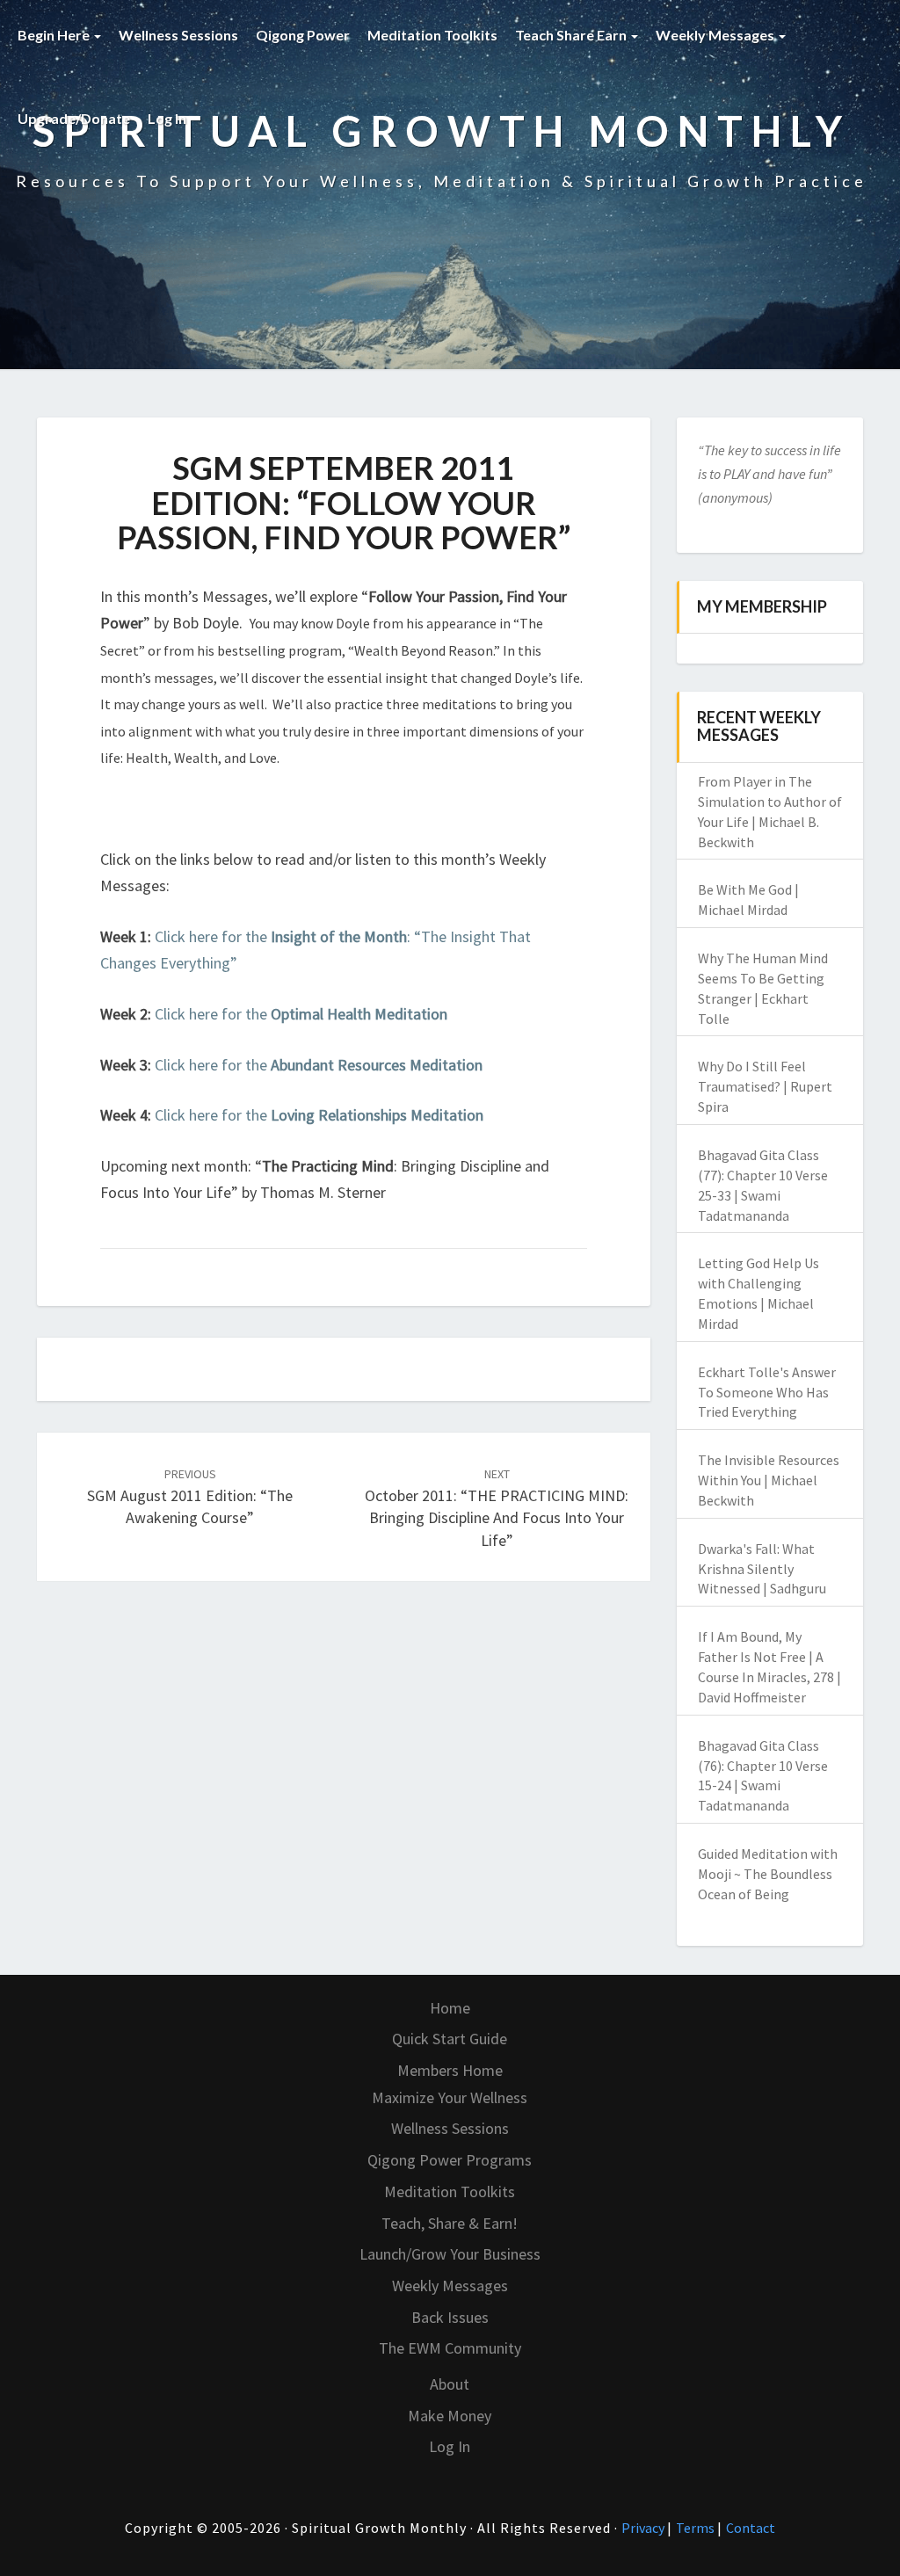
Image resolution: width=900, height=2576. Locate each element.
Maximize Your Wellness (450, 2097)
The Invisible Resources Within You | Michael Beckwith (769, 1480)
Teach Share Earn (572, 35)
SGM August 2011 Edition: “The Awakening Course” (190, 1497)
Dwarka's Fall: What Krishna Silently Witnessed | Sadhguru (762, 1569)
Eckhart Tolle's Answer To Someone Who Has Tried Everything (767, 1392)
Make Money (450, 2416)
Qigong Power (303, 35)
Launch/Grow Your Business (450, 2254)
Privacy (644, 2528)
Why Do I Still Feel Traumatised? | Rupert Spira (765, 1086)
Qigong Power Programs (450, 2160)
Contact (751, 2528)
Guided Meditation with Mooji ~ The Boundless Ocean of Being (768, 1874)
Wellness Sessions (178, 35)
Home (450, 2008)
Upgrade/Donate (74, 118)
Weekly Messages (716, 35)
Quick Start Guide (450, 2039)
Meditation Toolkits (432, 35)
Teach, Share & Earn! (450, 2223)
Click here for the (301, 1014)
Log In (167, 118)
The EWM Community (450, 2348)
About (450, 2384)
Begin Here (55, 35)
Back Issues (450, 2317)
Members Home (450, 2070)
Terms (697, 2528)
